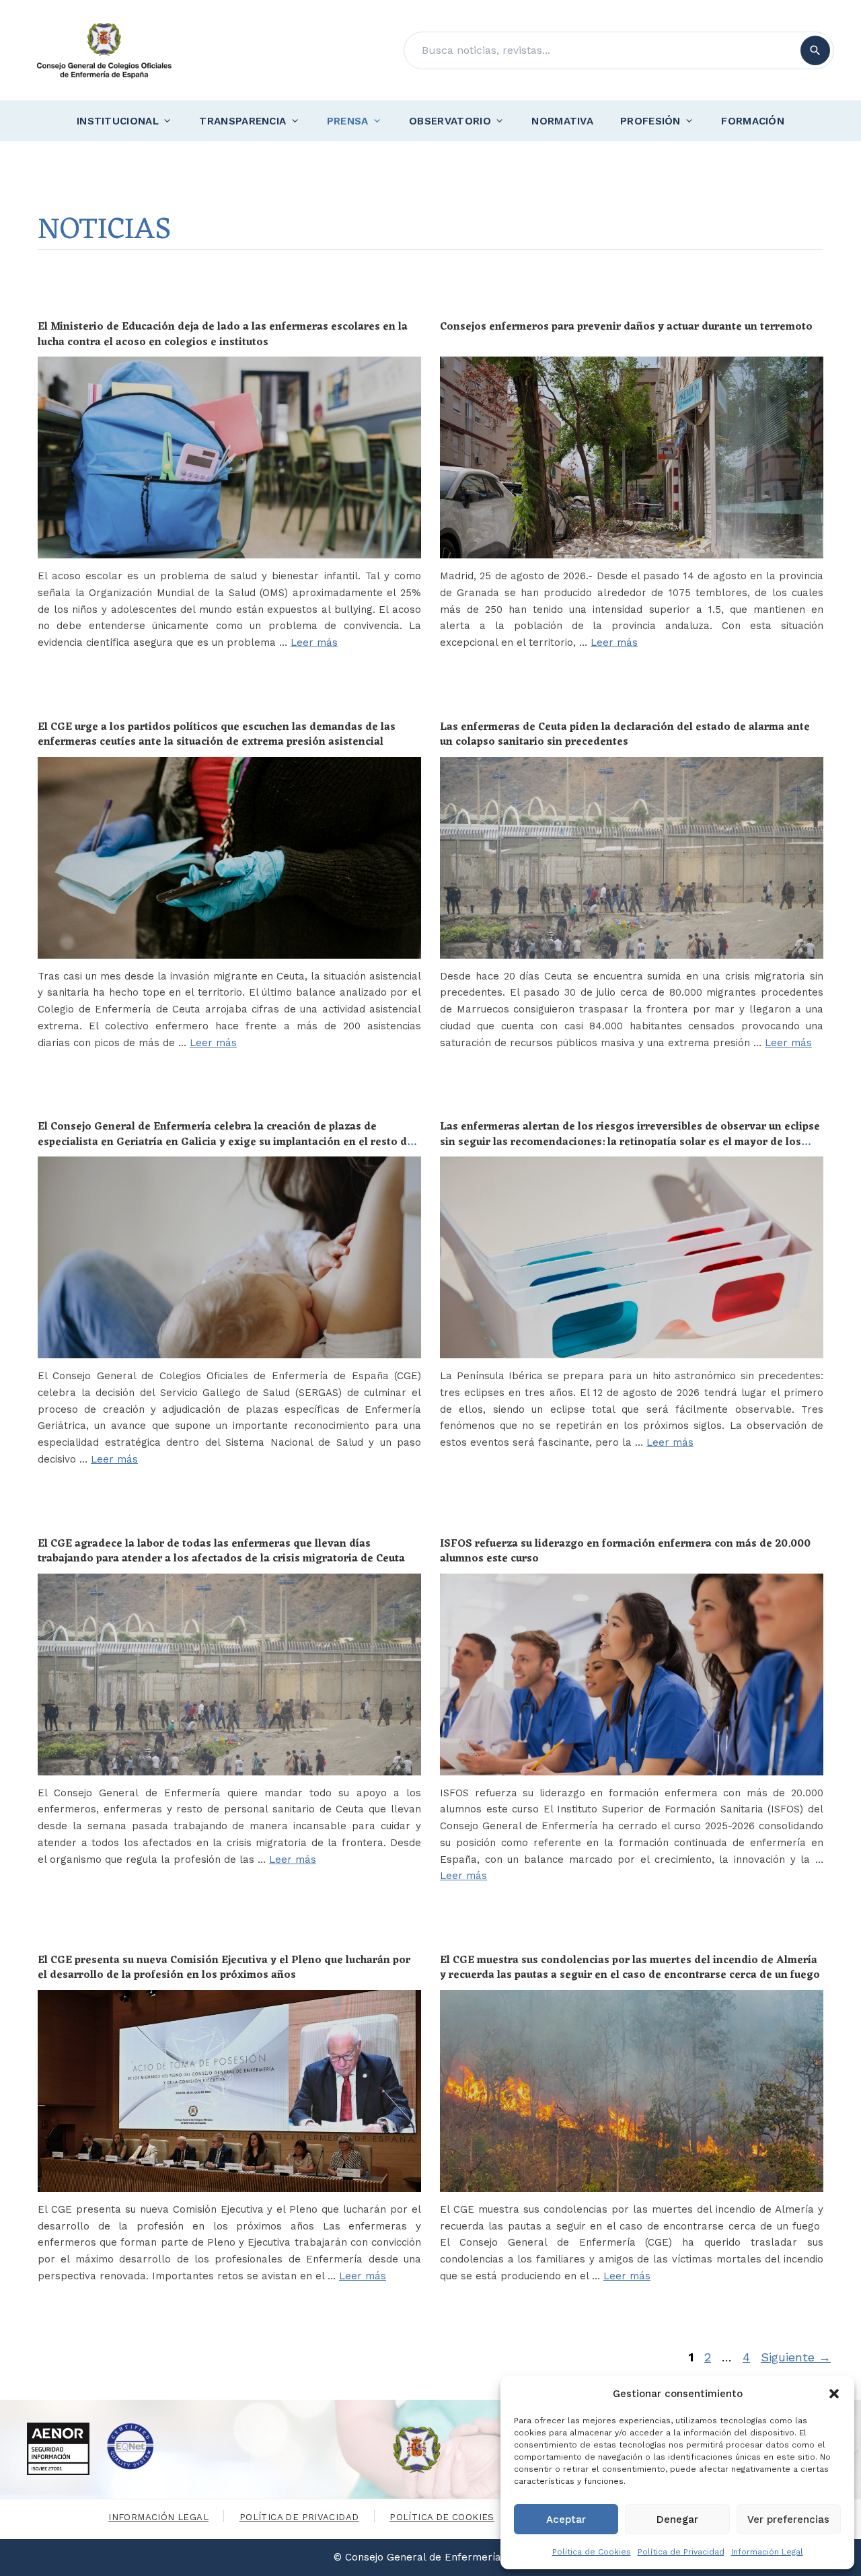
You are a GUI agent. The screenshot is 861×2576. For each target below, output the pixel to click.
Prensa (348, 121)
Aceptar (566, 2519)
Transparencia (242, 121)
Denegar (677, 2519)
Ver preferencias (788, 2519)
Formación (753, 121)
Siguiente (796, 2357)
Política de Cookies (592, 2552)
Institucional (118, 121)
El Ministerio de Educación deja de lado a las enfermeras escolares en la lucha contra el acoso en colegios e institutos (223, 334)
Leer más (314, 642)
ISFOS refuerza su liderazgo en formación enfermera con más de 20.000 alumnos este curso (625, 1551)
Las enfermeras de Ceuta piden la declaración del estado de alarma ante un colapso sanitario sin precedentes (625, 735)
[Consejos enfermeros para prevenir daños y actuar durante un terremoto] (632, 457)
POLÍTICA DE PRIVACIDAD (299, 2517)
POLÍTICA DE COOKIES (442, 2517)
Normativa (562, 121)
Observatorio (450, 121)
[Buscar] (815, 50)
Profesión (650, 121)
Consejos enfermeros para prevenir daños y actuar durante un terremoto (626, 327)
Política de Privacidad (681, 2552)
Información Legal (767, 2552)
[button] (834, 2394)
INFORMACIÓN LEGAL (158, 2517)
